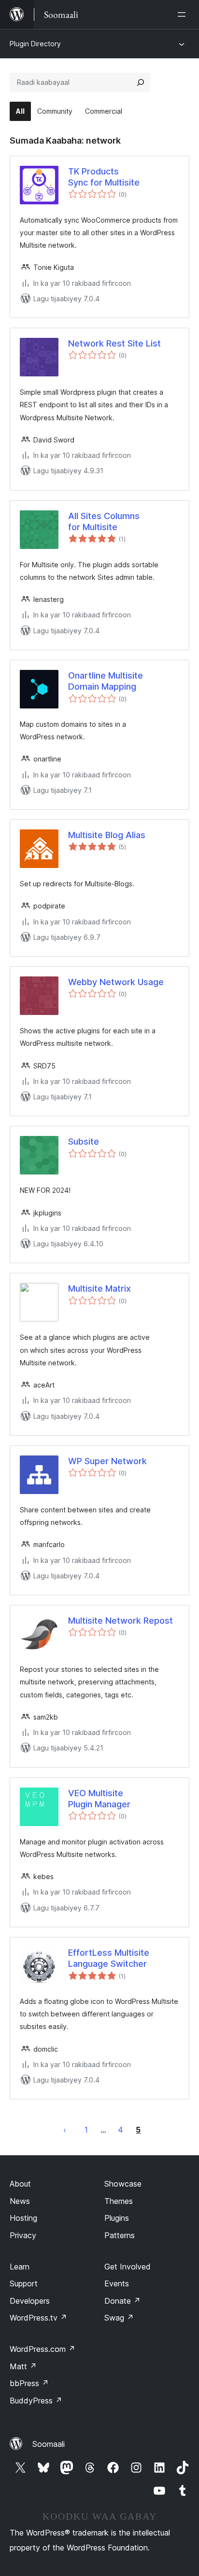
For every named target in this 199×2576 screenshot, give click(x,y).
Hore (65, 2130)
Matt (23, 2366)
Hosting (23, 2218)
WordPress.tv (38, 2318)
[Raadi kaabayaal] (141, 82)
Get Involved (128, 2267)
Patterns (120, 2235)
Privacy (23, 2235)
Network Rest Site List (114, 343)
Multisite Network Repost (121, 1621)
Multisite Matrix (99, 1288)
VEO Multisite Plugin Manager (99, 1799)
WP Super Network (107, 1461)
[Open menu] (184, 14)
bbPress (29, 2383)
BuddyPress (36, 2401)
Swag (119, 2318)
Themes (119, 2201)
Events (117, 2283)
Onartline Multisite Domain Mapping (106, 681)
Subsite (84, 1141)
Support (24, 2283)
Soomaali (49, 2444)
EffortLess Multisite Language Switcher (109, 1958)
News (20, 2201)
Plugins (117, 2218)
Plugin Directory (35, 44)
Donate (122, 2301)
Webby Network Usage (116, 982)
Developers (30, 2301)
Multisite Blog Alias (107, 835)
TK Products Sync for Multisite (104, 177)
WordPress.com (43, 2349)
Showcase (123, 2184)
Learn (20, 2267)
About (20, 2184)
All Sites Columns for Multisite (104, 521)
